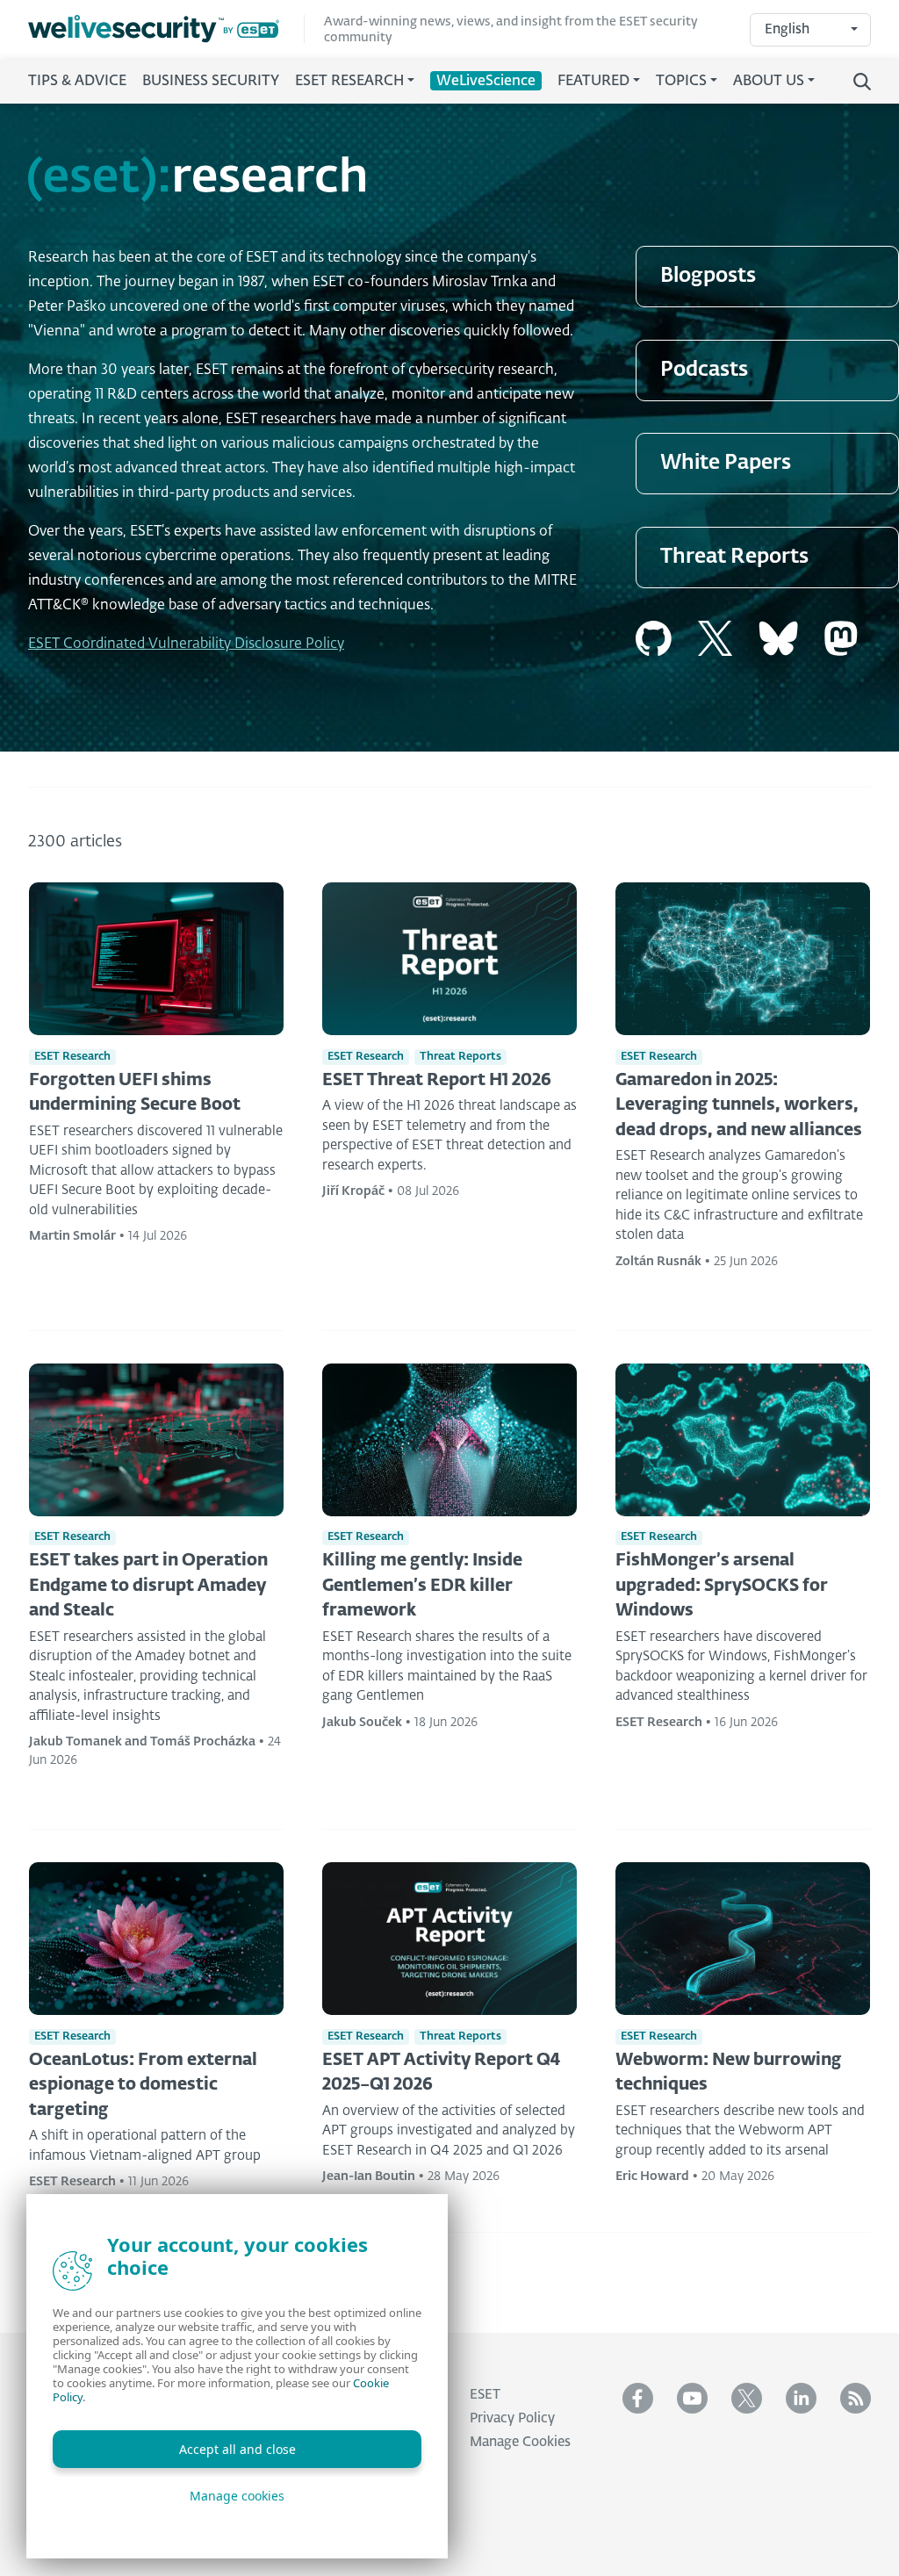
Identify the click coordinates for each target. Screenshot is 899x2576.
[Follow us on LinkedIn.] (801, 2398)
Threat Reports (734, 557)
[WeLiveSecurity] (166, 29)
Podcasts (704, 370)
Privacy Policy (512, 2418)
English (787, 29)
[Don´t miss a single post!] (856, 2398)
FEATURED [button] (593, 82)
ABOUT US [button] (769, 82)
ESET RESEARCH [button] (349, 82)
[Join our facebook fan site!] (638, 2398)
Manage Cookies (520, 2442)
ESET (485, 2395)
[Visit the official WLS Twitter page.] (747, 2398)
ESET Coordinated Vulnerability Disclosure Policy (186, 644)
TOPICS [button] (681, 82)
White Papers (726, 463)
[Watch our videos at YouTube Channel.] (692, 2398)
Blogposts (708, 276)
